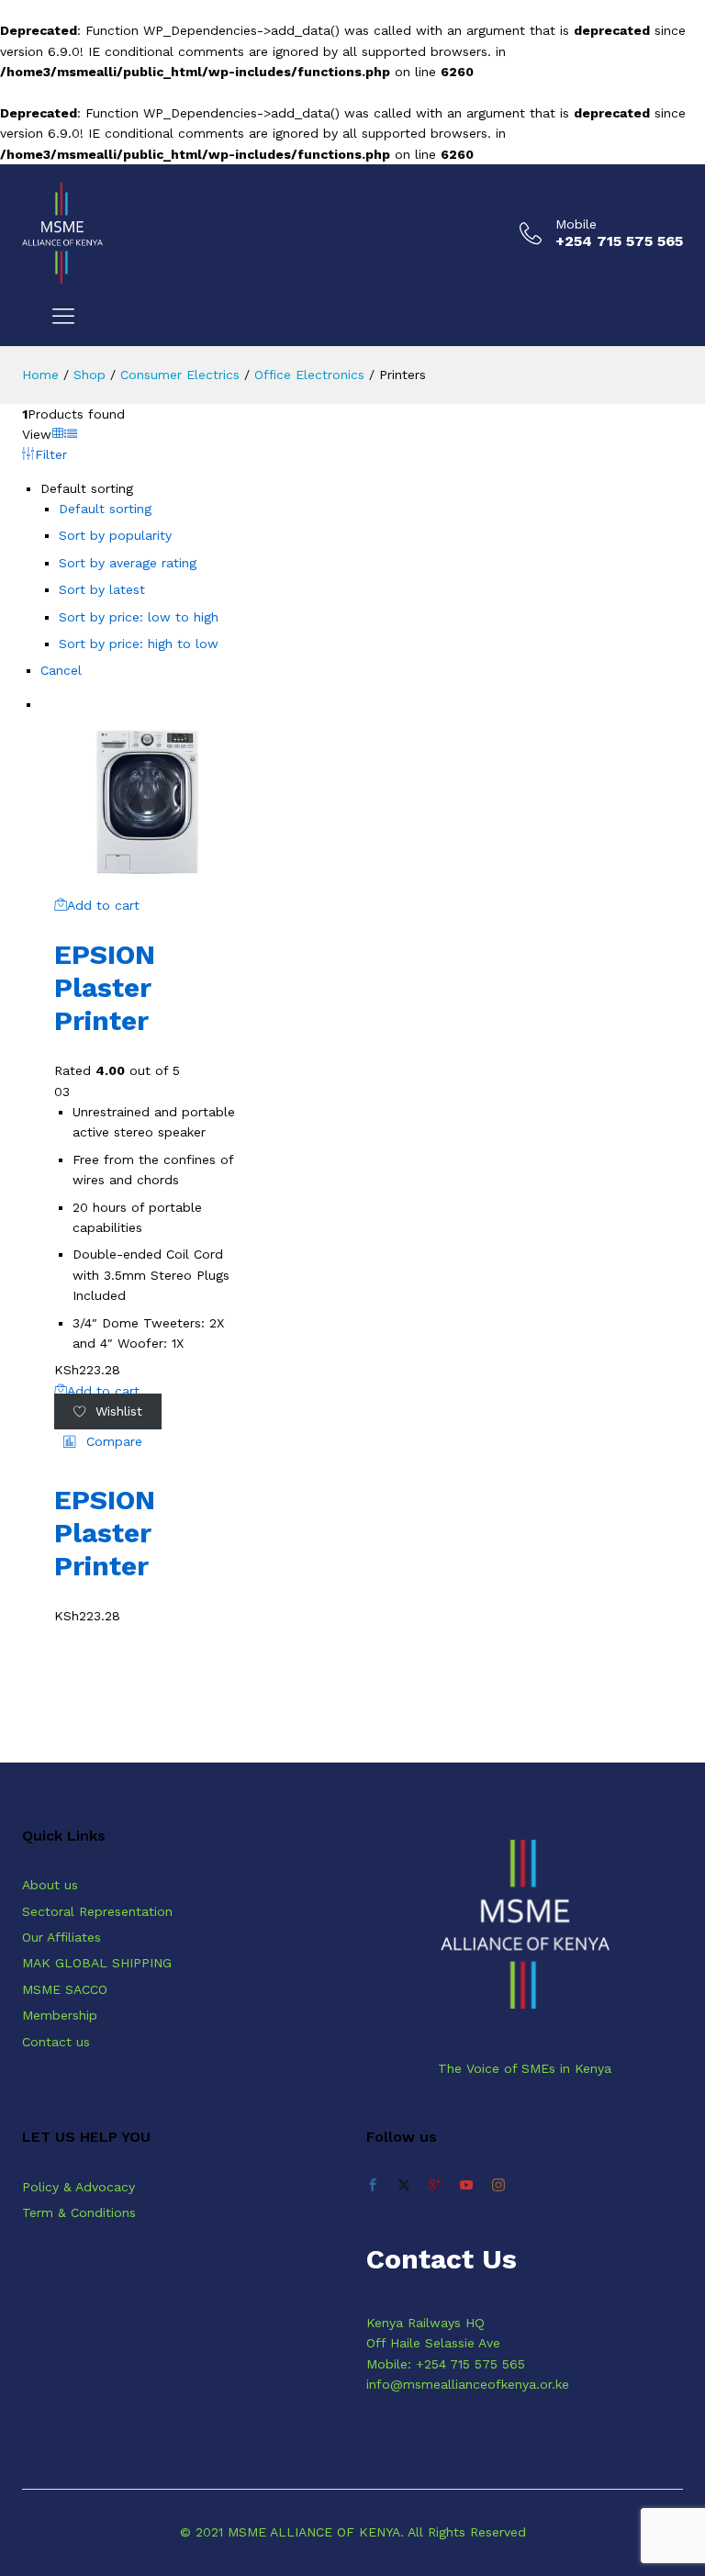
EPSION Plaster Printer (105, 987)
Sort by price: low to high (139, 617)
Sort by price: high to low (139, 644)
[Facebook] (373, 2186)
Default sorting (105, 509)
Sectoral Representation (97, 1911)
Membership (60, 2015)
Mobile (576, 224)
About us (50, 1885)
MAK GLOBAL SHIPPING (97, 1963)
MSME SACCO (65, 1989)
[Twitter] (404, 2186)
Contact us (56, 2042)
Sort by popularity (115, 535)
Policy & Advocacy (78, 2187)
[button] (103, 1441)
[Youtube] (466, 2186)
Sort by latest (102, 589)
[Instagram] (498, 2186)
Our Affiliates (62, 1937)
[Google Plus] (435, 2186)
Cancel (61, 670)
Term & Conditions (79, 2212)
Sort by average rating (128, 563)
